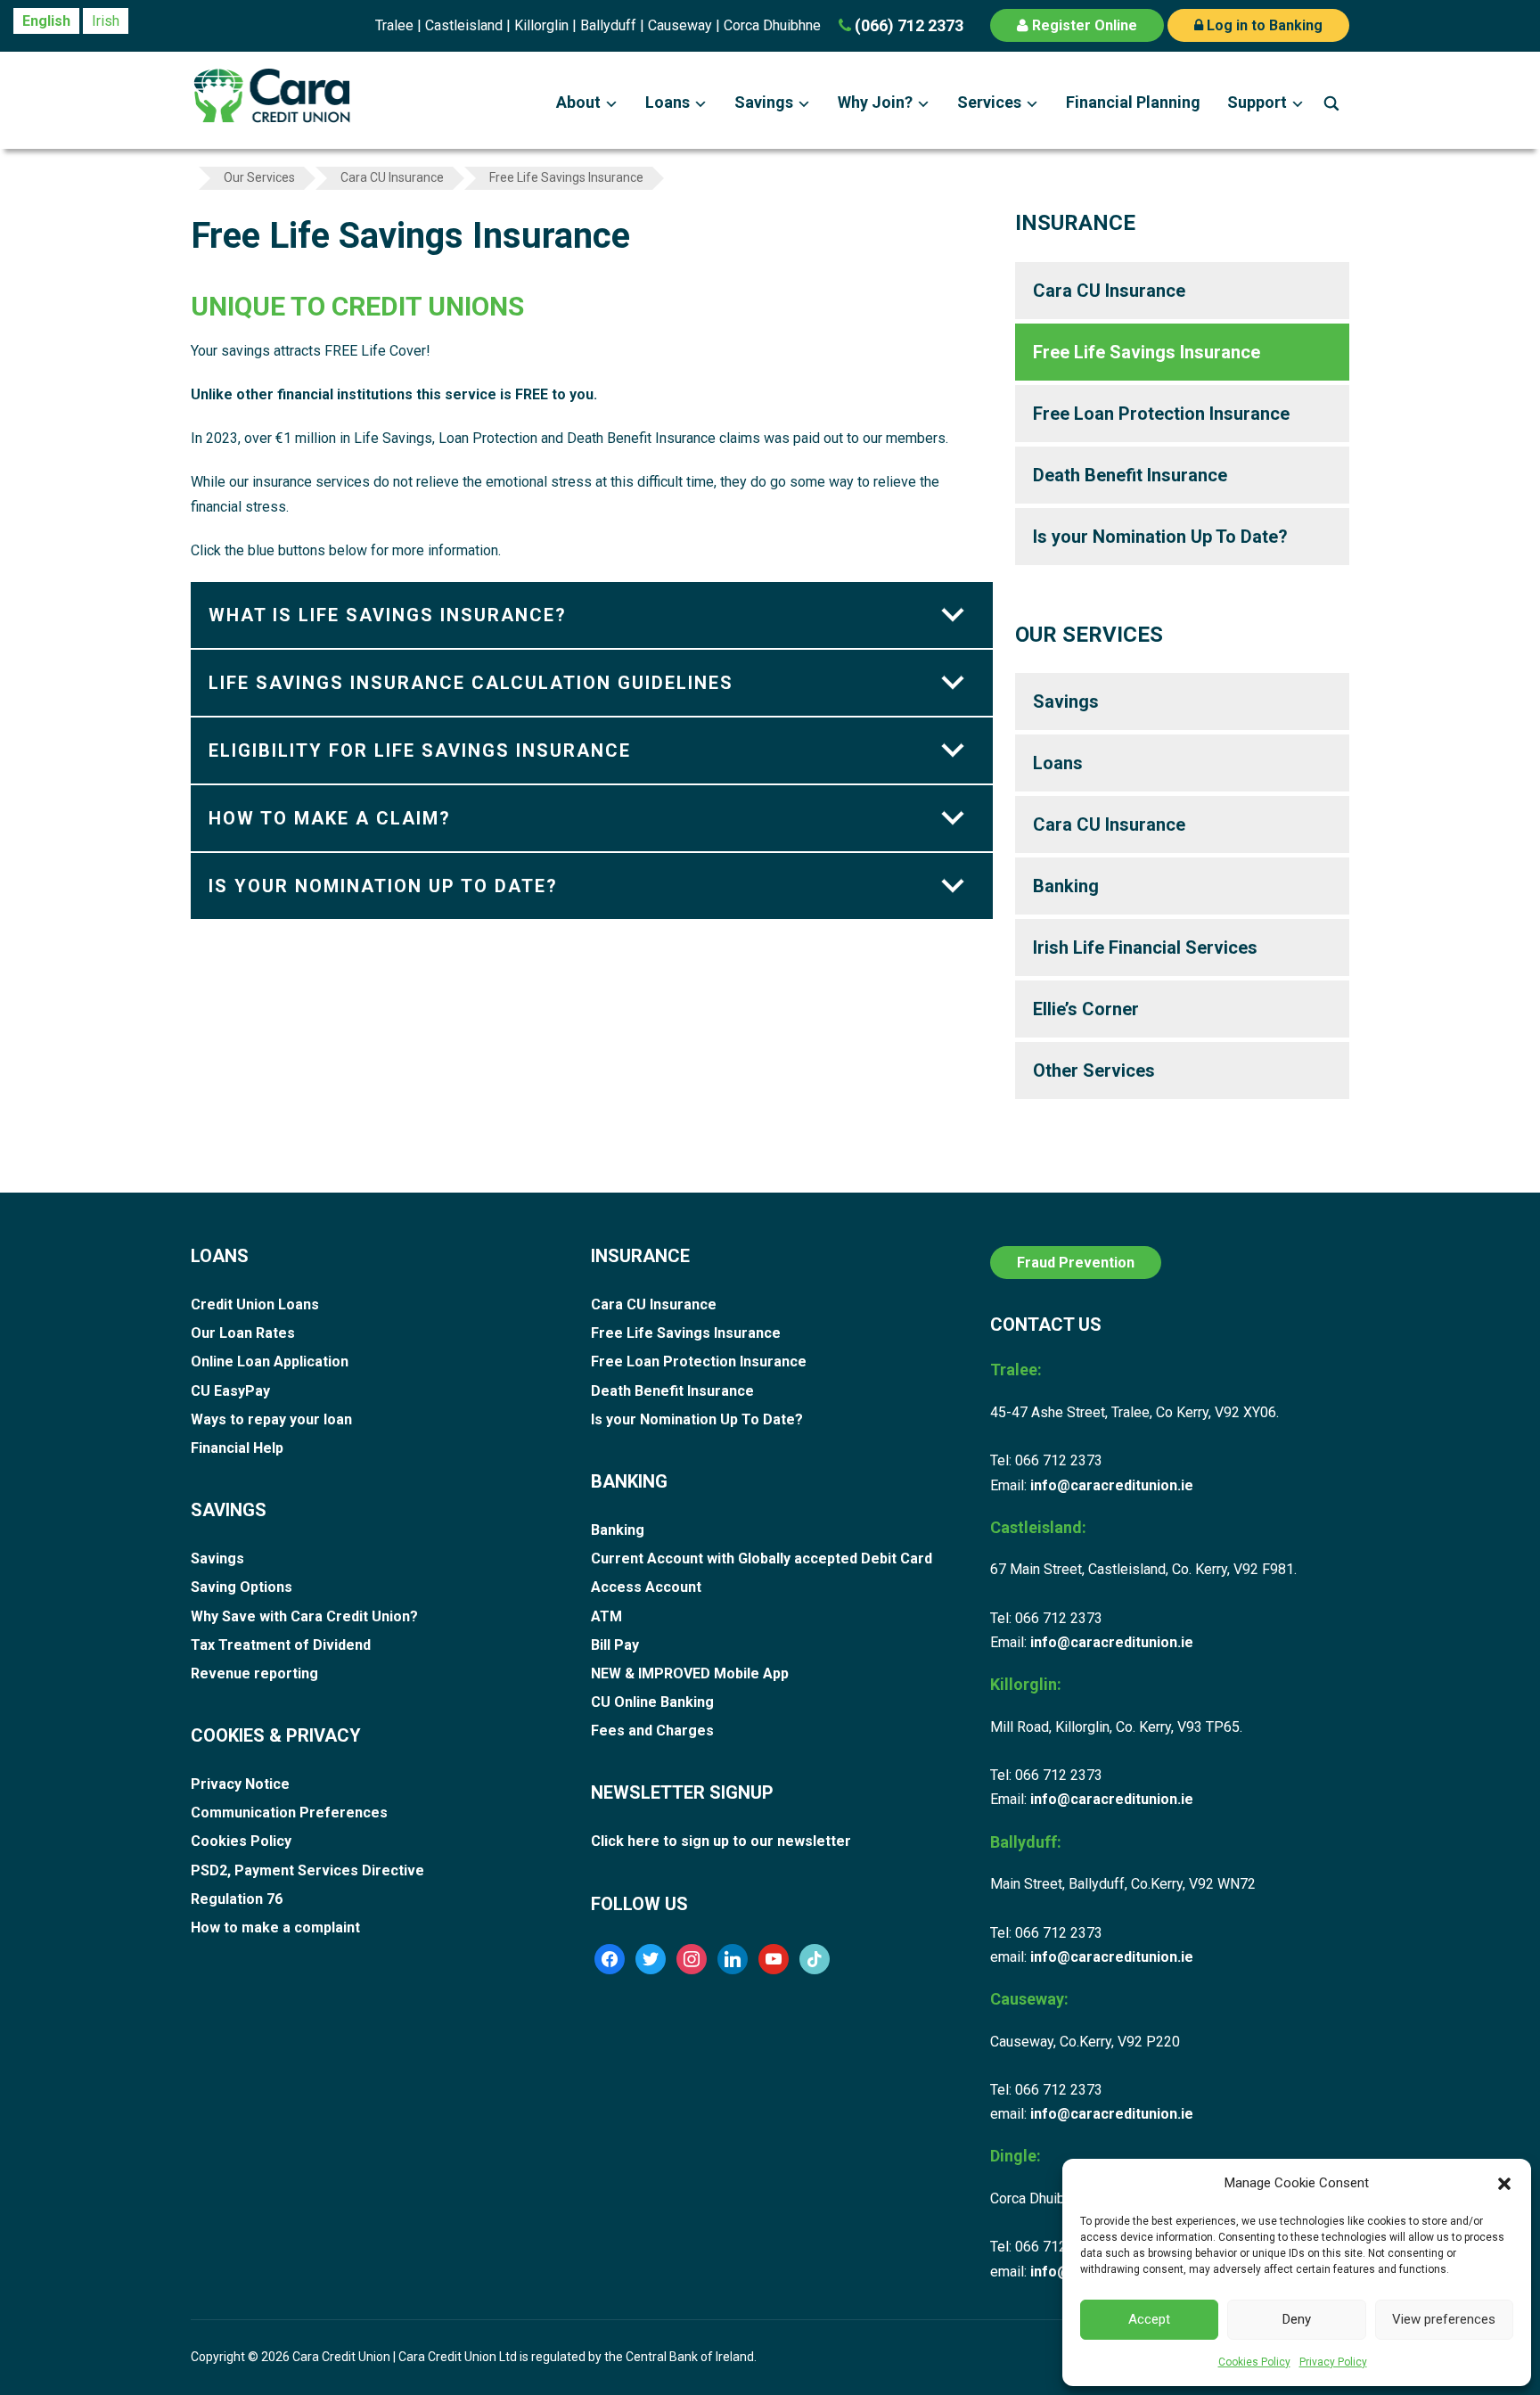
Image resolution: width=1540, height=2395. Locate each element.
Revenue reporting (254, 1673)
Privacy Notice (240, 1784)
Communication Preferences (289, 1813)
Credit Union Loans (255, 1304)
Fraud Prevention (1076, 1263)
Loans (668, 102)
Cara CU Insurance (1109, 291)
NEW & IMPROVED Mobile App (690, 1673)
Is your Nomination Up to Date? (383, 886)
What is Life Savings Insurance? (388, 615)
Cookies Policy (1254, 2362)
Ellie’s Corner (1086, 1009)
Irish (106, 21)
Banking (1066, 886)
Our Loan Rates (243, 1333)
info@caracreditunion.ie (1112, 1485)
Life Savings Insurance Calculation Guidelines (471, 683)
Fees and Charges (652, 1731)
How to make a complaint (275, 1927)
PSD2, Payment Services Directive (307, 1870)
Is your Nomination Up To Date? (1160, 537)
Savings (764, 102)
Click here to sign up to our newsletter (721, 1841)
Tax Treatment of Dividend (281, 1645)
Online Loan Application (270, 1362)
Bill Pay (615, 1645)
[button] (1504, 2184)
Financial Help (237, 1448)
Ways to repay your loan (271, 1419)
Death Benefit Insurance (1130, 475)
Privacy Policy (1333, 2362)
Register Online (1083, 25)
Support (1257, 102)
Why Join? (875, 102)
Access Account (646, 1587)
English (46, 21)
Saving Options (242, 1587)
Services (989, 102)
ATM (606, 1616)
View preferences (1444, 2319)
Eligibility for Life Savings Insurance (420, 750)
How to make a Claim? (330, 818)
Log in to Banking (1263, 25)
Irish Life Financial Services (1145, 947)
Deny (1297, 2319)
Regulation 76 (237, 1899)
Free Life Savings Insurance (1147, 352)
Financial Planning (1133, 102)
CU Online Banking (652, 1702)
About (578, 102)
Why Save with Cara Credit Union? (304, 1616)
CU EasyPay (230, 1391)
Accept (1149, 2319)
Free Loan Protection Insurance (1161, 414)
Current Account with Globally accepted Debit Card (762, 1558)
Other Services (1094, 1070)
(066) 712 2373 (907, 25)
